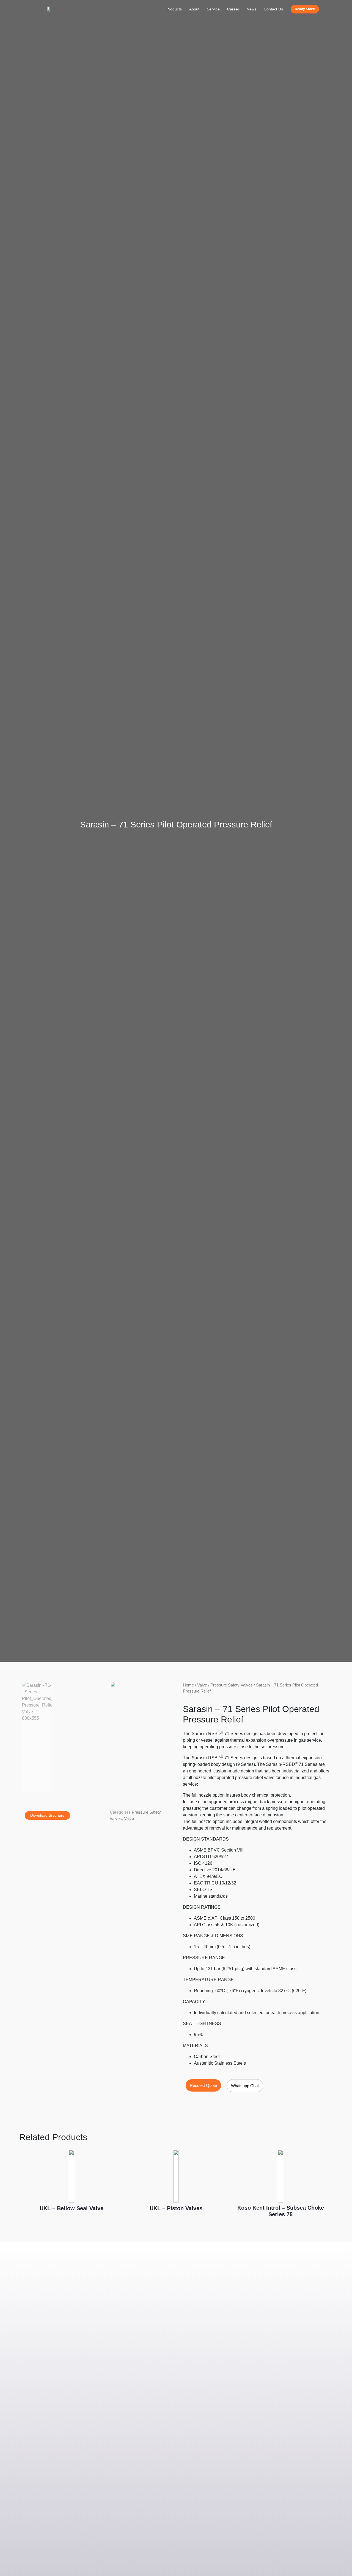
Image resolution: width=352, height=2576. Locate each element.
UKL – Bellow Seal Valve (71, 2208)
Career (233, 9)
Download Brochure (47, 1815)
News (251, 9)
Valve (129, 1818)
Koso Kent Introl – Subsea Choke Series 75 (281, 2211)
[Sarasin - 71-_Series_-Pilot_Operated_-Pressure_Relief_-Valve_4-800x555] (113, 1684)
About (194, 9)
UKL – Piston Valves (176, 2208)
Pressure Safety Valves (232, 1685)
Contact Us (273, 9)
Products (174, 9)
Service (213, 9)
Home (188, 1685)
